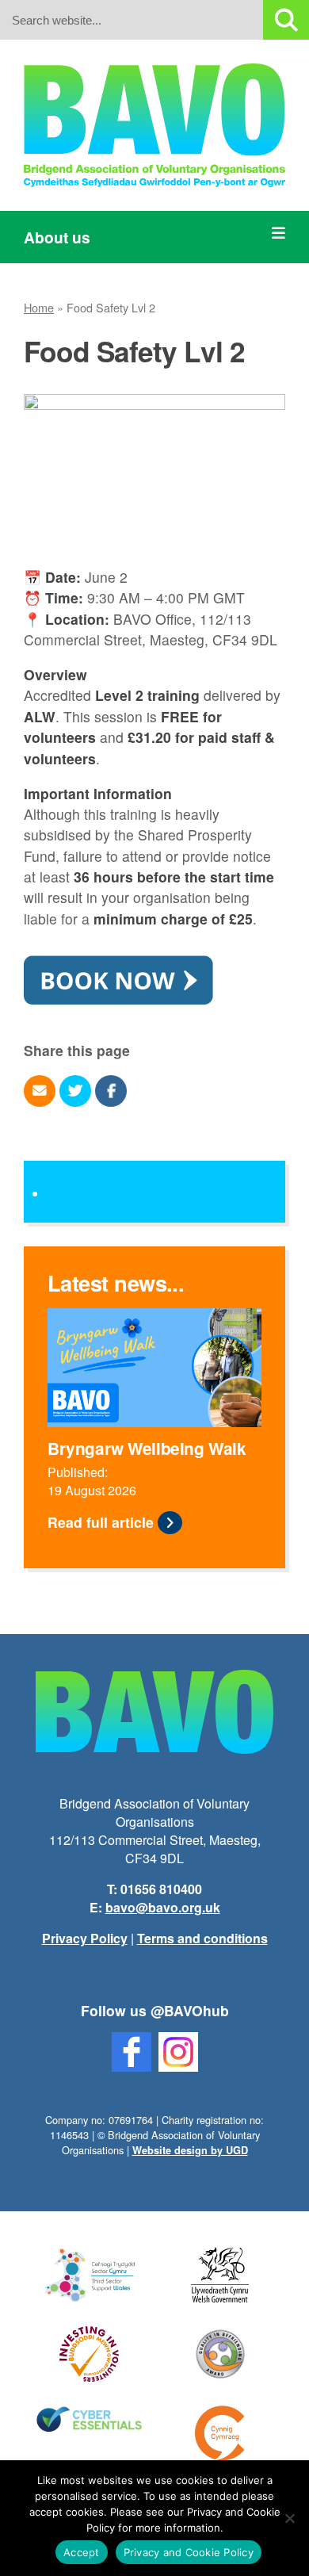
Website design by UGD (190, 2150)
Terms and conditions (202, 1938)
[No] (289, 2518)
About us (57, 237)
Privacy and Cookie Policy (189, 2552)
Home (39, 307)
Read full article (101, 1522)
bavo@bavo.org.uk (163, 1907)
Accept (82, 2552)
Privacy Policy (85, 1938)
